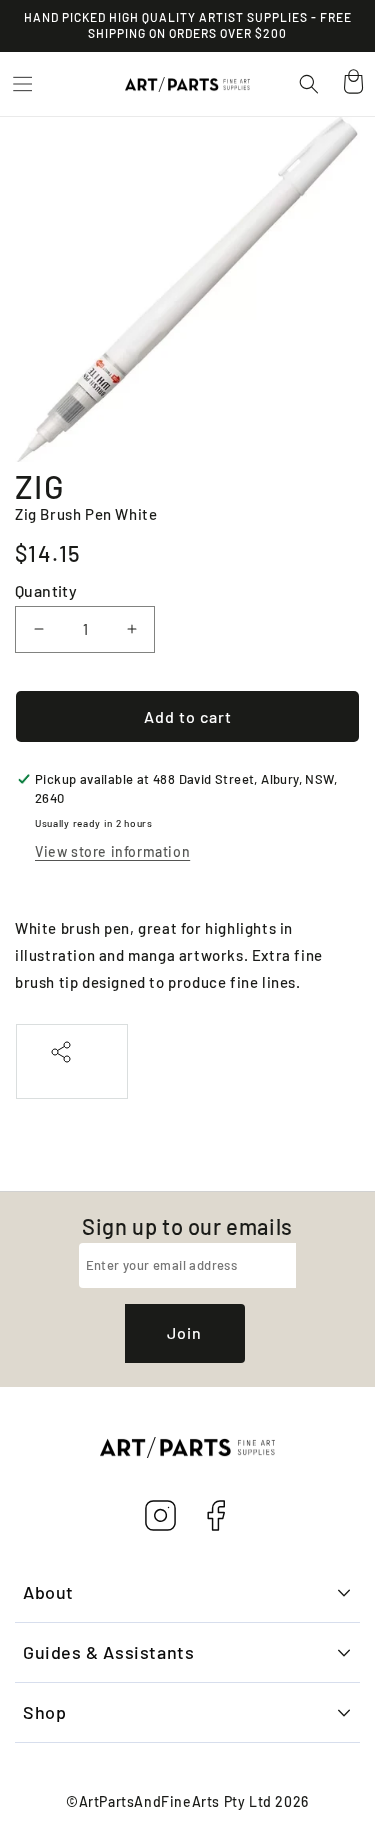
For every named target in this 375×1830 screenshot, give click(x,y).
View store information (112, 851)
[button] (22, 84)
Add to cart (188, 716)
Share (72, 1073)
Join (184, 1332)
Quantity (46, 590)
